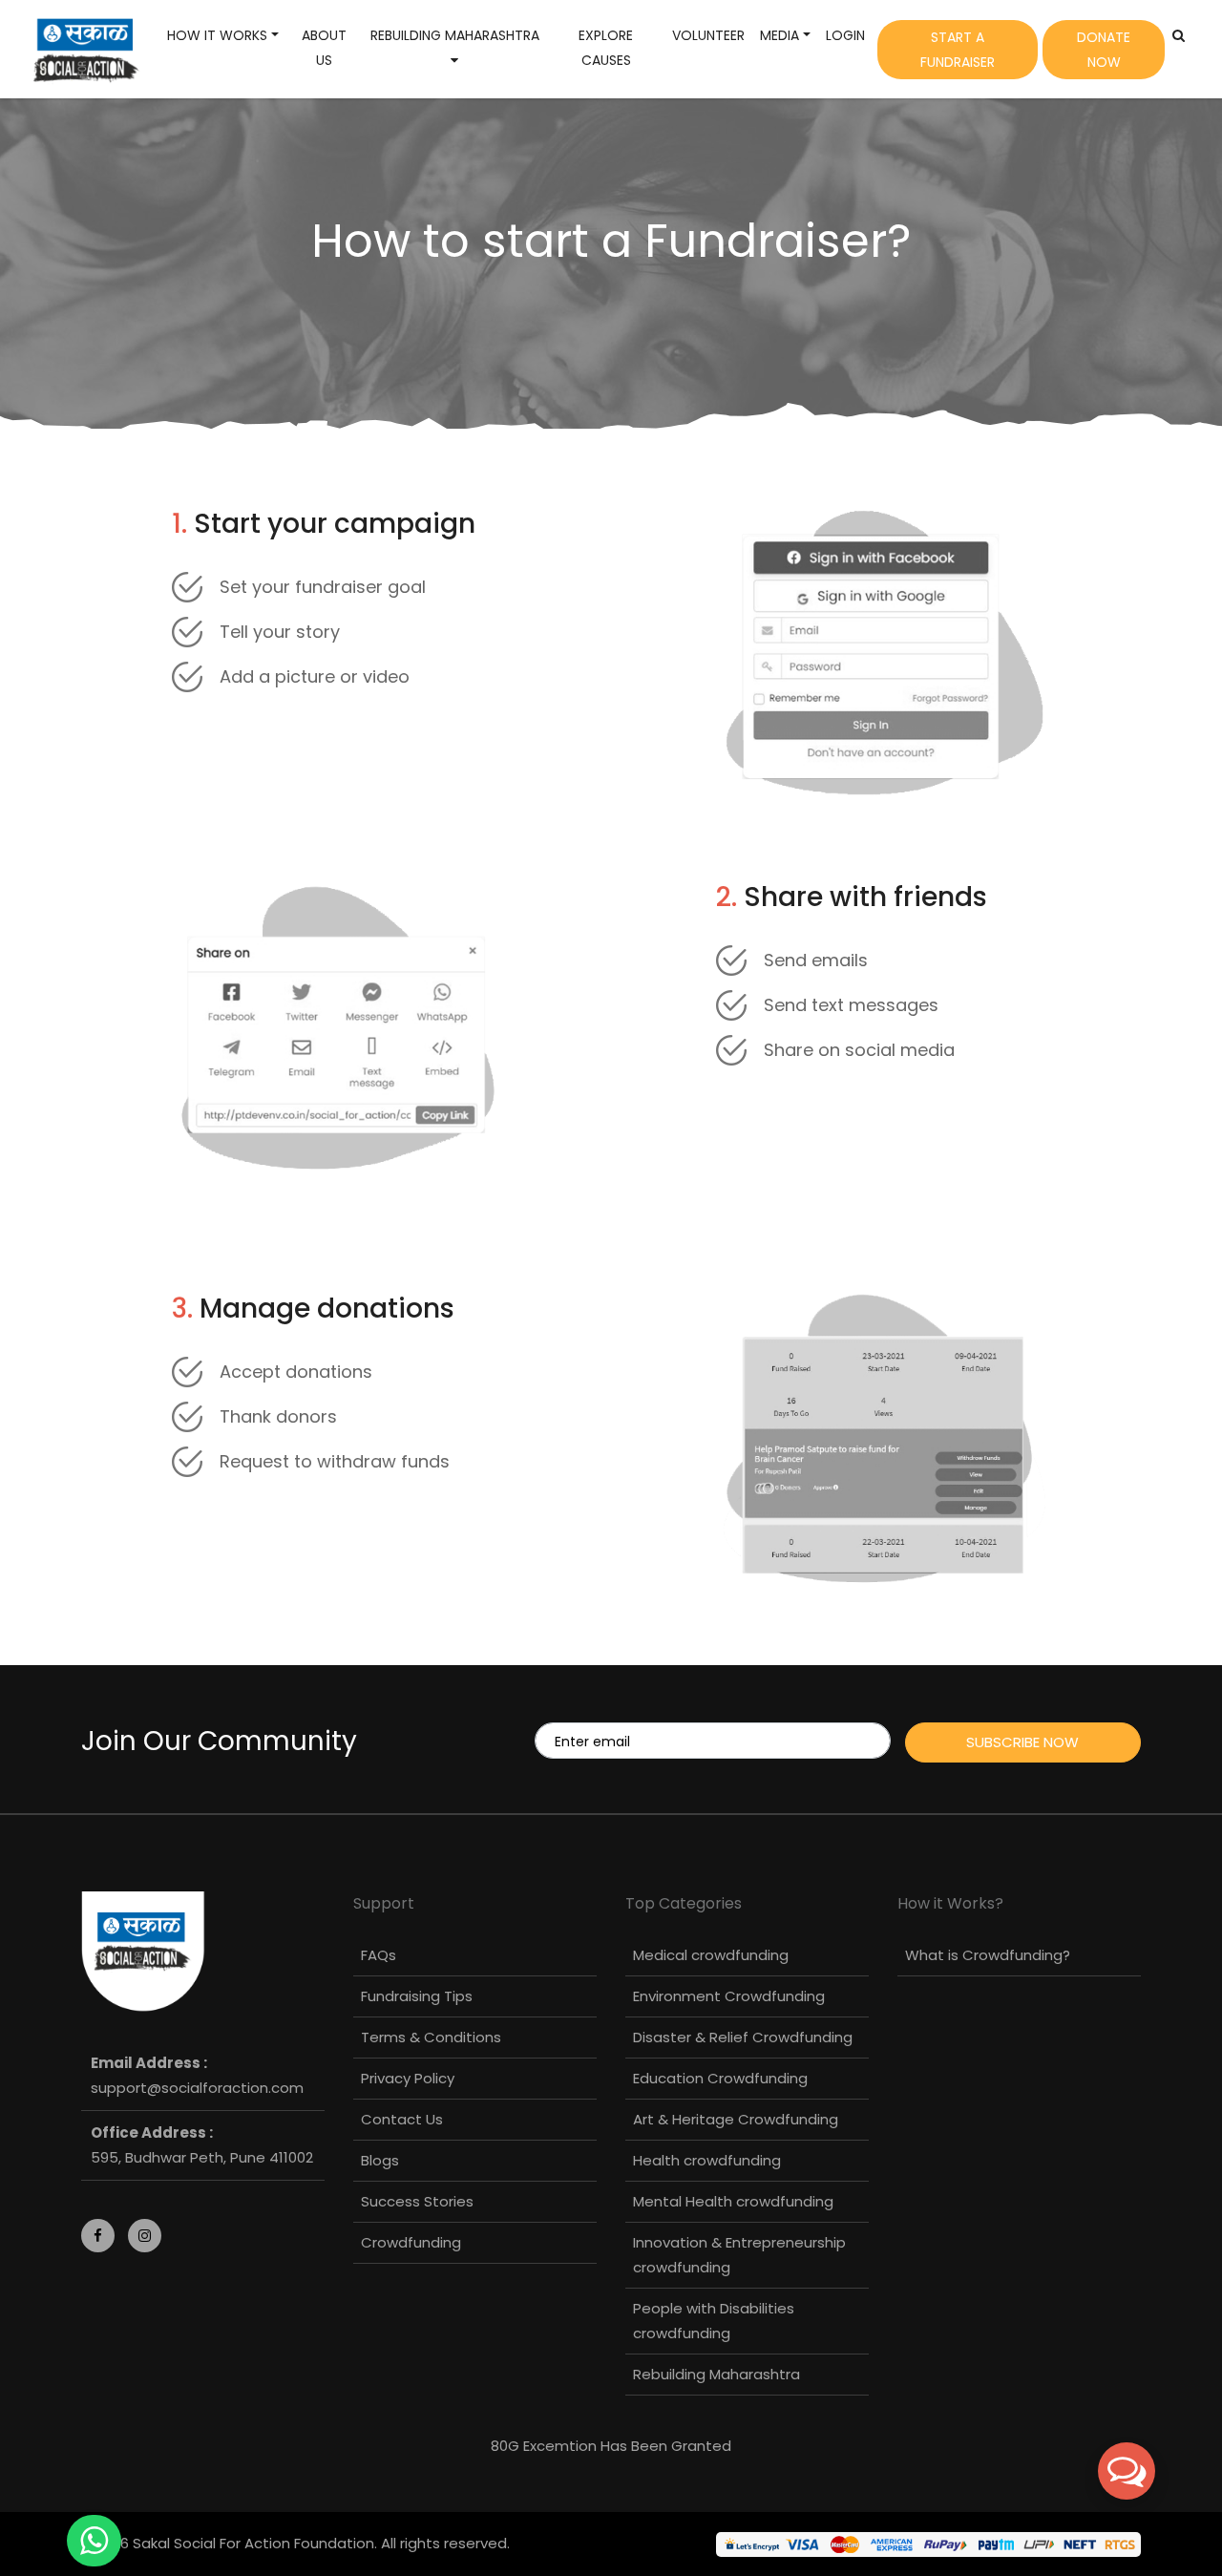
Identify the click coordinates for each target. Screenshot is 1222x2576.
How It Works (217, 35)
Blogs (380, 2160)
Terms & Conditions (431, 2037)
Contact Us (402, 2119)
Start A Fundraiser (958, 50)
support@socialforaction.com (197, 2088)
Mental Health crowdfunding (733, 2201)
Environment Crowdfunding (729, 1996)
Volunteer (708, 35)
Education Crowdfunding (720, 2078)
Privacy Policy (408, 2078)
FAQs (379, 1955)
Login (845, 35)
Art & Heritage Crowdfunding (736, 2119)
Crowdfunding (411, 2242)
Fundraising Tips (417, 1996)
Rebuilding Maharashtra (716, 2374)
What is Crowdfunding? (988, 1955)
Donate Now (1104, 50)
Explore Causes (606, 48)
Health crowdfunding (707, 2160)
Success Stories (417, 2201)
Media (780, 35)
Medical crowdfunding (711, 1955)
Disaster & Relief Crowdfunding (743, 2037)
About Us (324, 48)
